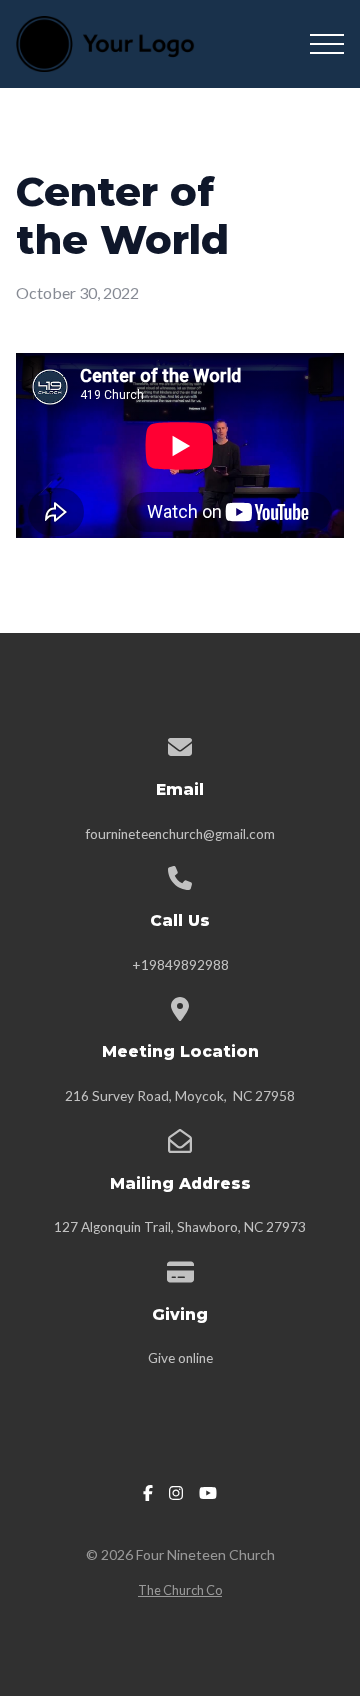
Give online (180, 1358)
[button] (327, 44)
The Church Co (180, 1590)
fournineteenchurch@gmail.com (180, 834)
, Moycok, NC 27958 (232, 1096)
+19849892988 (180, 965)
